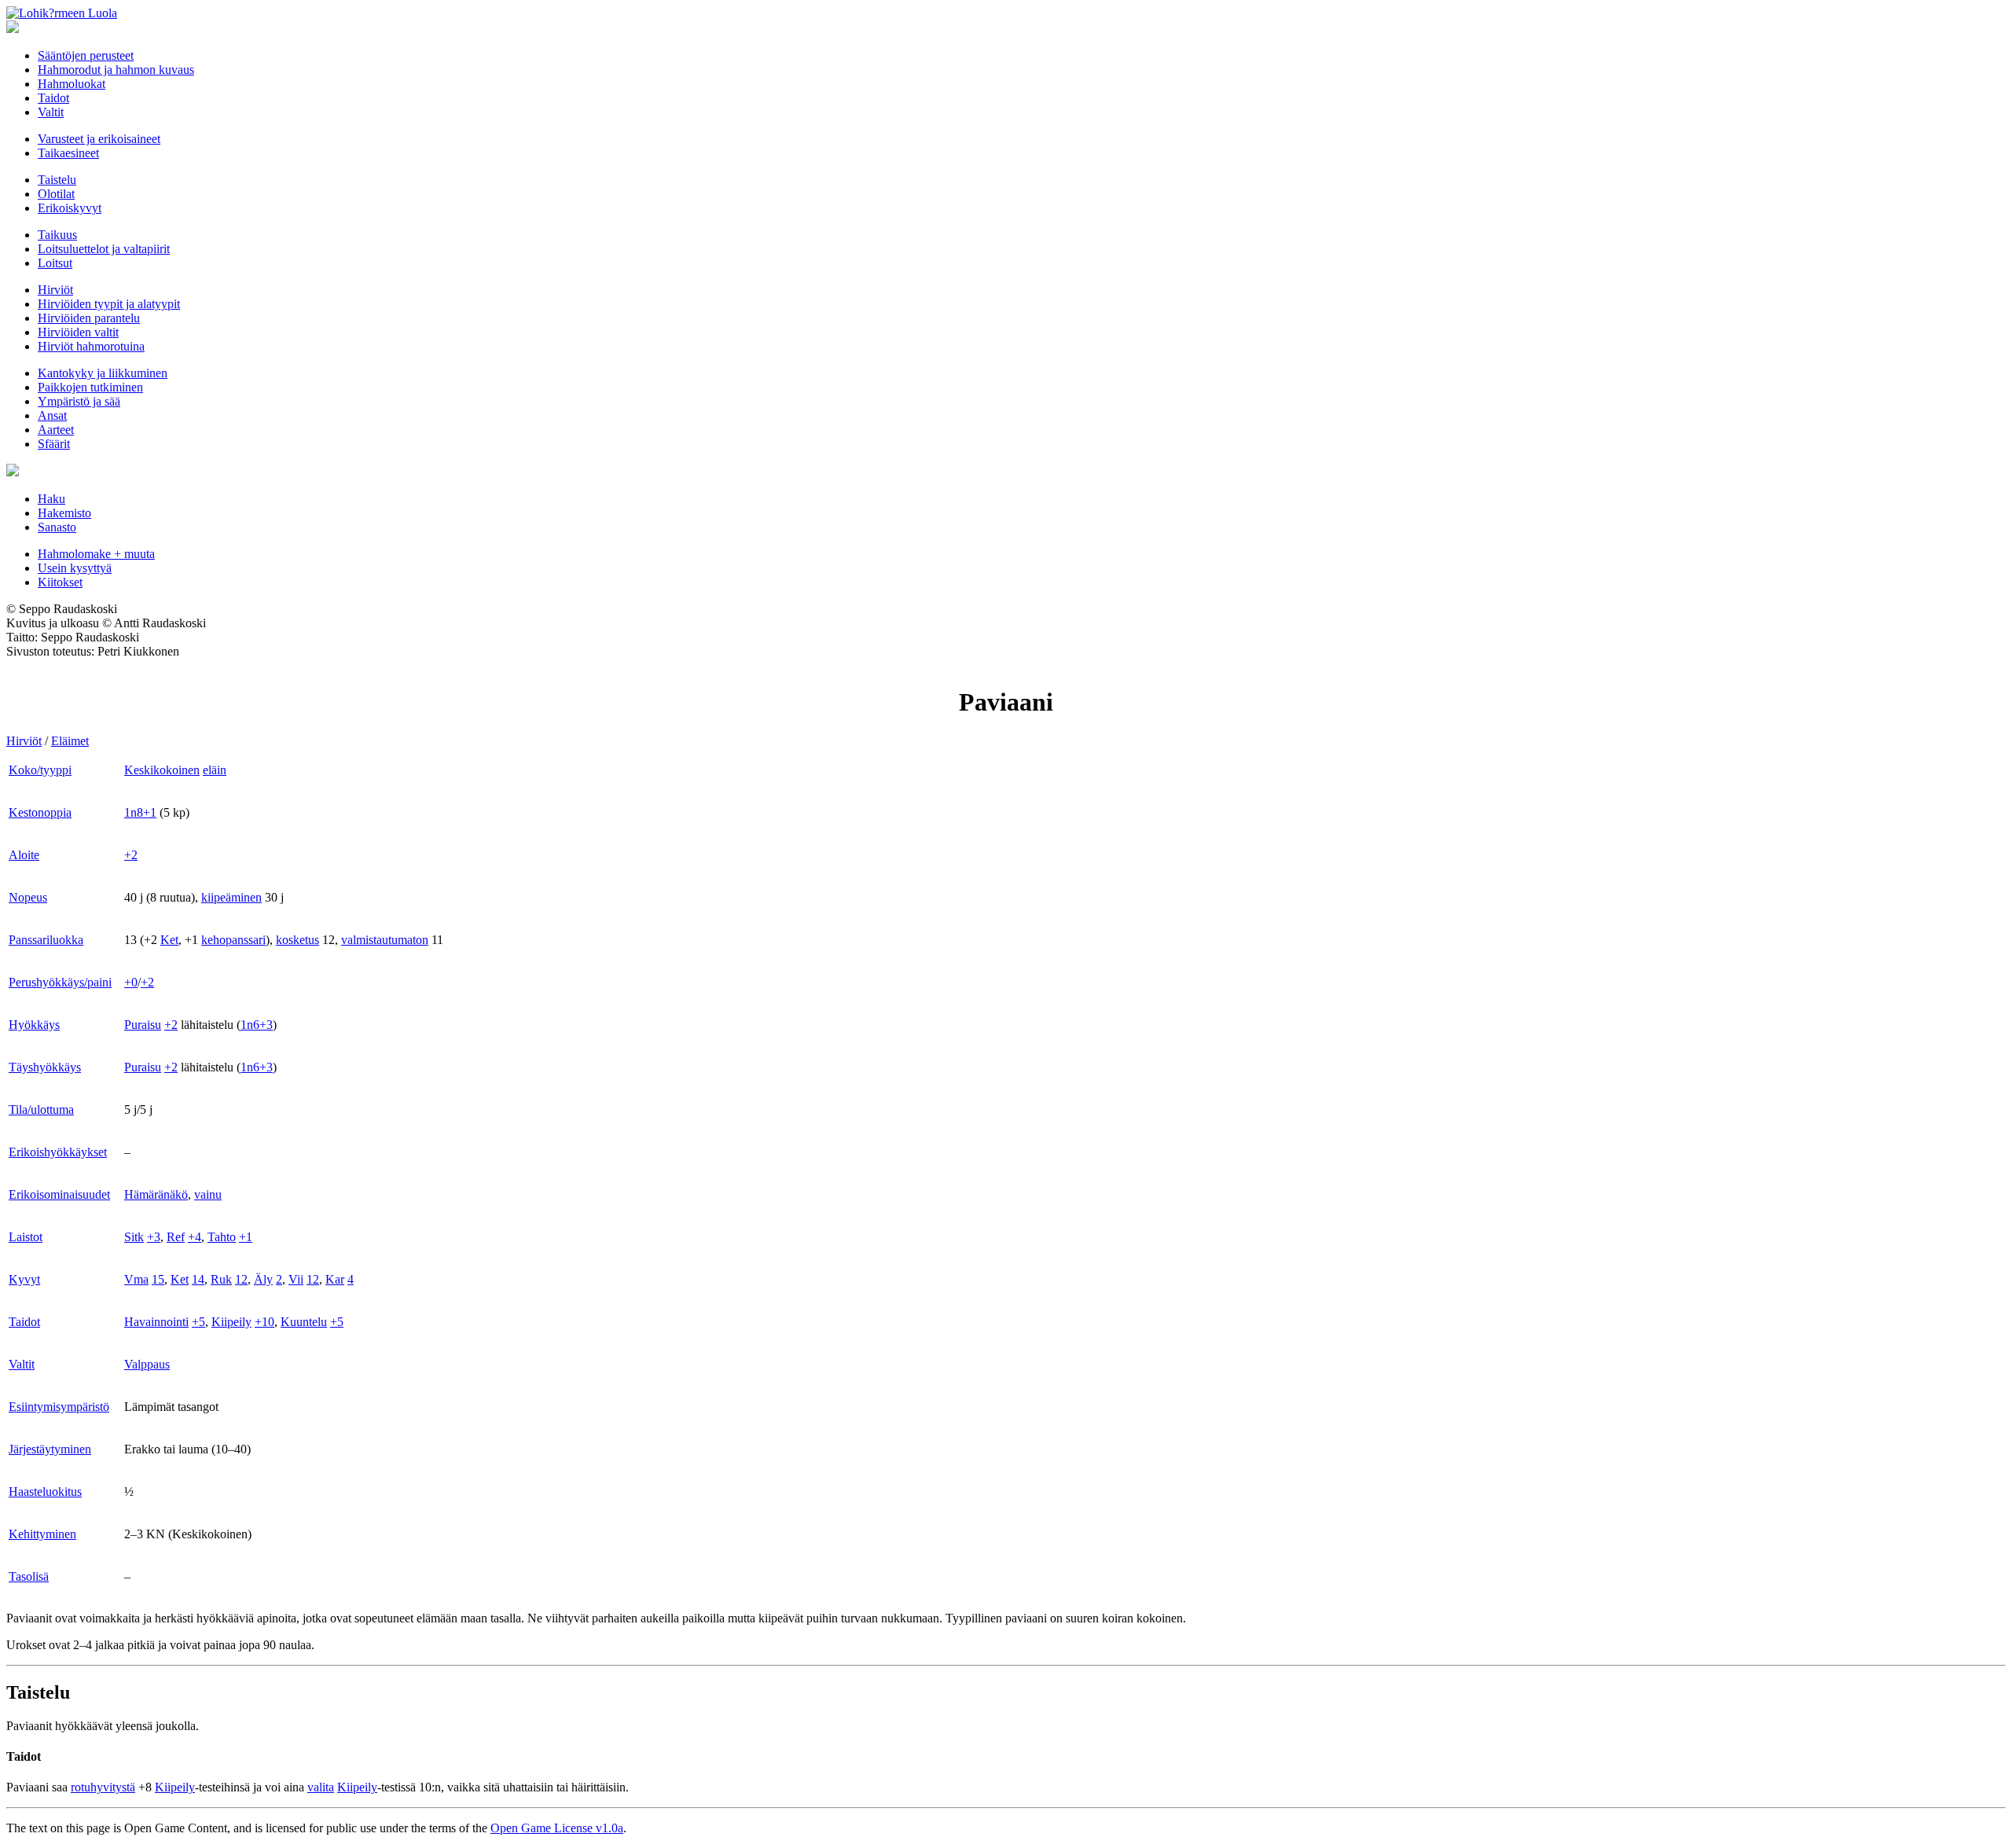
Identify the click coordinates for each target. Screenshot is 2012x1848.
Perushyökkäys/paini (60, 982)
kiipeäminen (231, 897)
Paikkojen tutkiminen (90, 387)
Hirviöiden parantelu (89, 318)
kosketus (297, 940)
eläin (215, 770)
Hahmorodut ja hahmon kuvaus (116, 70)
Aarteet (56, 430)
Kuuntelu (304, 1322)
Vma (136, 1279)
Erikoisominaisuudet (59, 1194)
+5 (198, 1322)
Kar (335, 1279)
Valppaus (147, 1364)
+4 (195, 1237)
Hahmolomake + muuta (96, 554)
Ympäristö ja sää (79, 401)
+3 (154, 1237)
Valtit (51, 112)
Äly (263, 1279)
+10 (264, 1322)
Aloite (24, 855)
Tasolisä (29, 1576)
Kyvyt (24, 1279)
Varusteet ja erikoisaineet (99, 139)
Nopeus (28, 897)
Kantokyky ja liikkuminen (103, 373)
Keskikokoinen (162, 770)
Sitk (134, 1237)
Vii (296, 1279)
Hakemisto (64, 513)
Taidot (53, 98)
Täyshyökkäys (45, 1067)
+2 (131, 855)
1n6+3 (257, 1025)
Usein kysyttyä (75, 568)
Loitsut (55, 263)
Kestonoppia (40, 812)
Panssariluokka (46, 940)
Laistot (26, 1237)
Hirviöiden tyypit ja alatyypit (109, 304)
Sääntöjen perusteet (86, 55)
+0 (131, 982)
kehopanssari (233, 940)
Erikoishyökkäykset (58, 1152)
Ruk (221, 1279)
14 (198, 1279)
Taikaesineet (68, 153)
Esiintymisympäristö (59, 1407)
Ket (169, 940)
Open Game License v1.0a (557, 1828)
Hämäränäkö (156, 1194)
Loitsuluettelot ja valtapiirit (104, 249)
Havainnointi (156, 1322)
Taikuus (57, 235)
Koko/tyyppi (40, 770)
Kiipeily (231, 1322)
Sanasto (57, 527)
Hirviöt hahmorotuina (91, 346)
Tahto (222, 1237)
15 (158, 1279)
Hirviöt (55, 290)
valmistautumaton (385, 940)
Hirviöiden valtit (78, 332)
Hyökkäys (34, 1025)
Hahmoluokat (72, 84)
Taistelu (57, 180)
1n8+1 (140, 812)
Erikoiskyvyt (70, 208)
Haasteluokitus (45, 1492)
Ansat (52, 415)
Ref (176, 1237)
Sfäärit (54, 444)
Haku (51, 499)
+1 (246, 1237)
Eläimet (70, 741)
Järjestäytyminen (50, 1449)
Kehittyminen (42, 1534)
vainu (208, 1194)
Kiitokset (60, 582)
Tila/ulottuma (41, 1110)
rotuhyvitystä (103, 1787)
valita (321, 1787)
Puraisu (143, 1025)
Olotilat (56, 194)
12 (241, 1279)
